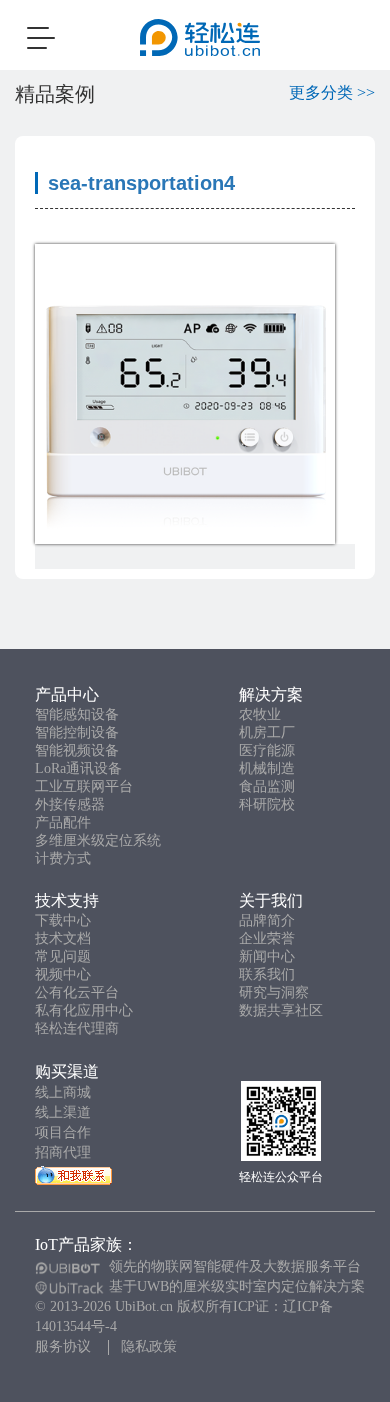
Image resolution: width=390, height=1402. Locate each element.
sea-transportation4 (141, 183)
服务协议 (63, 1346)
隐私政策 (149, 1346)
